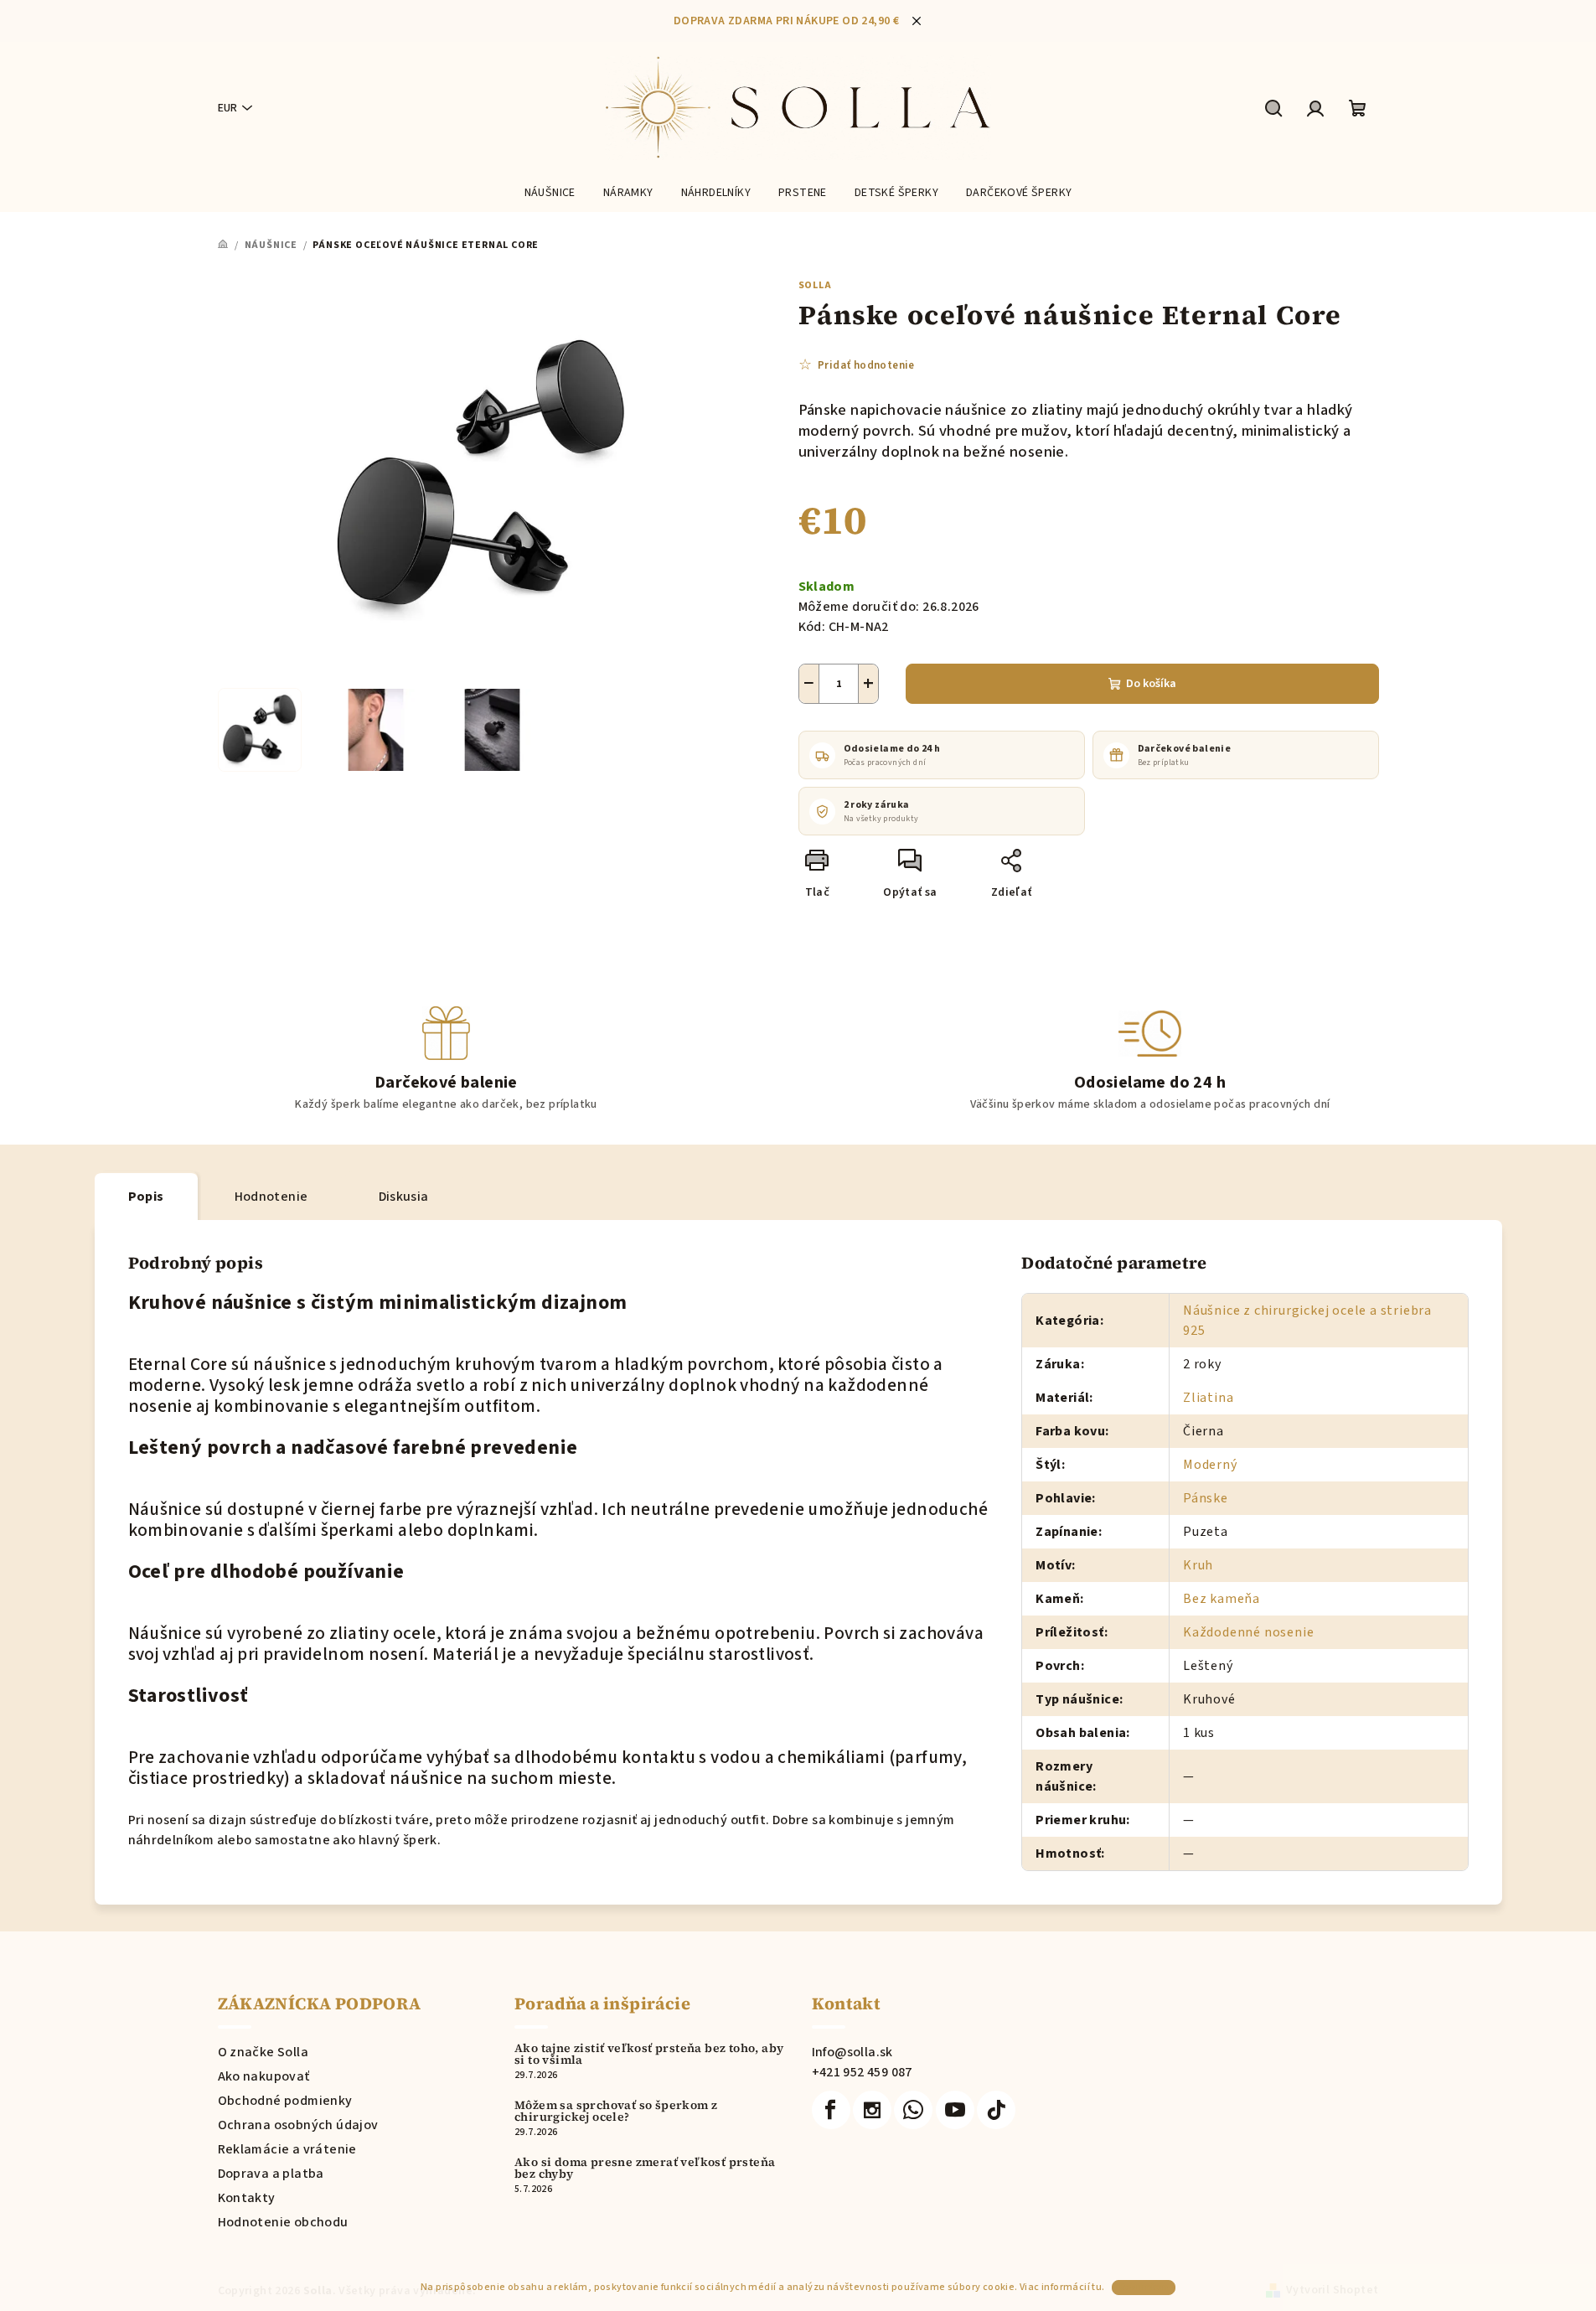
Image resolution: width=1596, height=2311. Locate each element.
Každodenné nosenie (1248, 1632)
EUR (227, 108)
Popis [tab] (146, 1197)
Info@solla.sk (852, 2052)
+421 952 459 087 (862, 2072)
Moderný (1210, 1465)
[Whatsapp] (913, 2110)
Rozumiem (1144, 2287)
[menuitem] (550, 193)
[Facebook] (831, 2110)
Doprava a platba (271, 2174)
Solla (815, 285)
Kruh (1198, 1565)
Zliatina (1208, 1398)
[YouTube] (955, 2110)
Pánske (1206, 1498)
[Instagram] (872, 2110)
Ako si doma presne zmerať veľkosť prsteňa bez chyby (645, 2168)
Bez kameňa (1222, 1599)
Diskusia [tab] (404, 1197)
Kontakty (247, 2198)
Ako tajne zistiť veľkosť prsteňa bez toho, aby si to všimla (649, 2054)
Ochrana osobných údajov (298, 2125)
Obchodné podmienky (285, 2101)
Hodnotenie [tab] (271, 1197)
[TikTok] (996, 2110)
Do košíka (1151, 684)
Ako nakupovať (264, 2076)
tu (1097, 2287)
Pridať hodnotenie (866, 365)
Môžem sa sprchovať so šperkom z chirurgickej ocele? (616, 2111)
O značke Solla (263, 2052)
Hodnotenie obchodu (283, 2222)
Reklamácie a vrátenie (287, 2149)
